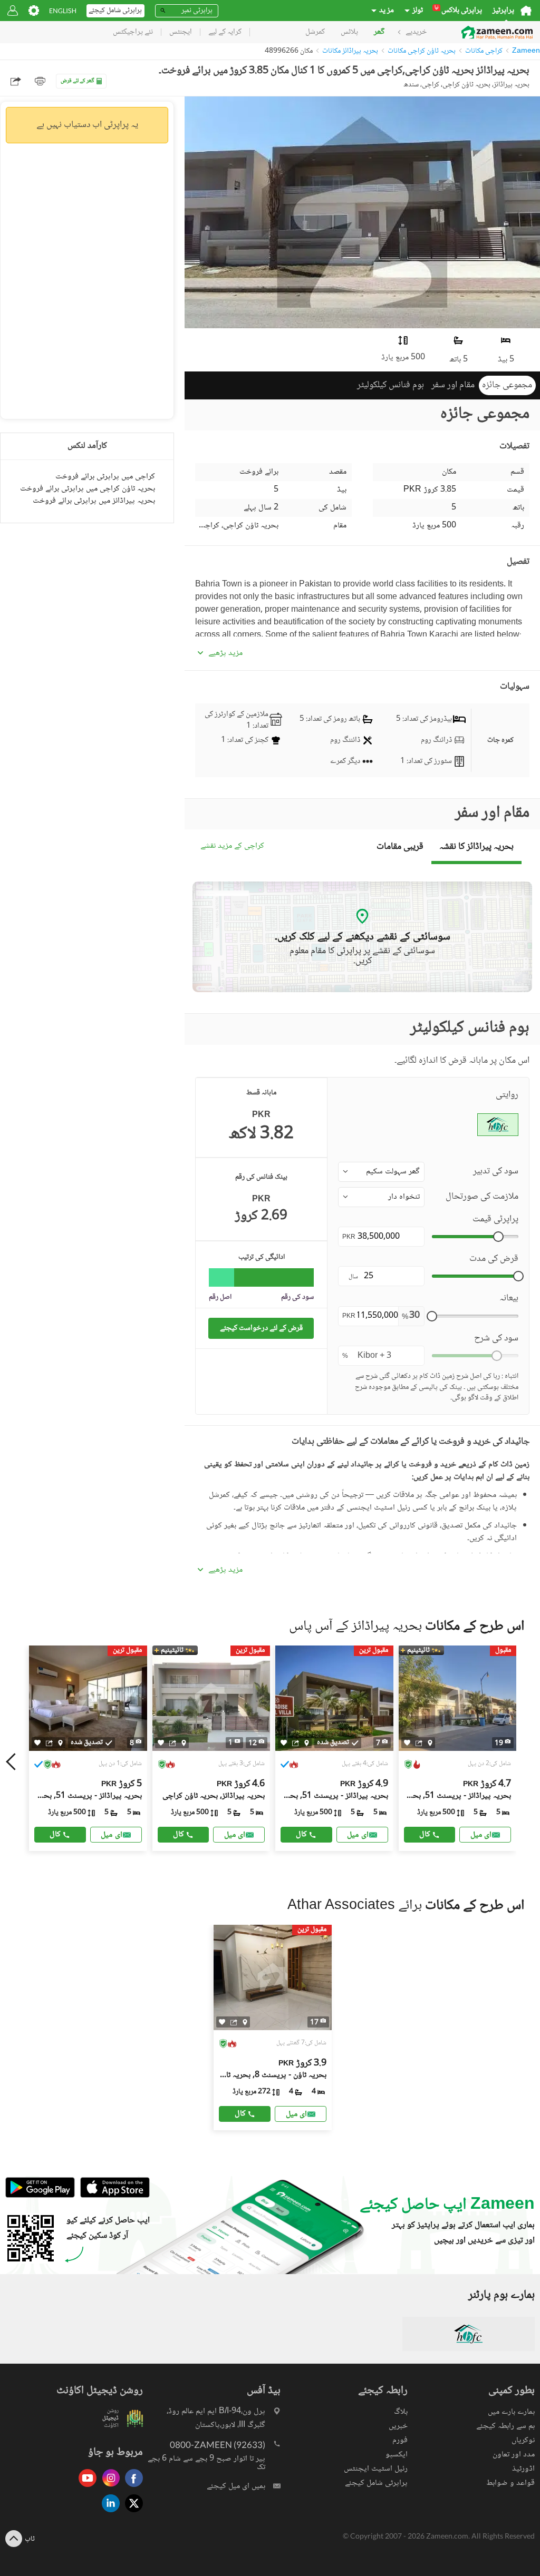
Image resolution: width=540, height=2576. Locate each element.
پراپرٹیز (503, 11)
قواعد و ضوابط (510, 2483)
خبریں (398, 2426)
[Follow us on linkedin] (108, 2513)
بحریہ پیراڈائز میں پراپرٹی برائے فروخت (94, 501)
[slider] (498, 1237)
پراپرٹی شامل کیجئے (376, 2483)
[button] (381, 1172)
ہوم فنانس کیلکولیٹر (390, 385)
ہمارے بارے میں (511, 2412)
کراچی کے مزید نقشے (232, 846)
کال (55, 1834)
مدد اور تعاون (514, 2455)
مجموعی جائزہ (507, 385)
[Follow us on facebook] (131, 2488)
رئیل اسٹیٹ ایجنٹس (376, 2469)
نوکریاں (523, 2440)
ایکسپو (397, 2455)
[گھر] (526, 11)
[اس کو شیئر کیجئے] (49, 1742)
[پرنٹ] (40, 81)
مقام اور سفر (453, 385)
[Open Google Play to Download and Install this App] (40, 2196)
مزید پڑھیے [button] (225, 653)
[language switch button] (63, 11)
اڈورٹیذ (523, 2469)
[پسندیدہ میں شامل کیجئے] (37, 1743)
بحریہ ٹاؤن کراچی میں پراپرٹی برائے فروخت (88, 489)
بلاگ (401, 2412)
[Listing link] (211, 1748)
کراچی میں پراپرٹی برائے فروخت (105, 477)
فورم (400, 2440)
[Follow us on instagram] (108, 2488)
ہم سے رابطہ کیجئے (505, 2426)
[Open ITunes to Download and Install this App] (112, 2196)
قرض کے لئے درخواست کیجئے (261, 1328)
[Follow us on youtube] (85, 2488)
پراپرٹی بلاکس (458, 11)
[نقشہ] (60, 1742)
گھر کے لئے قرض (78, 81)
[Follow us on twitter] (131, 2513)
